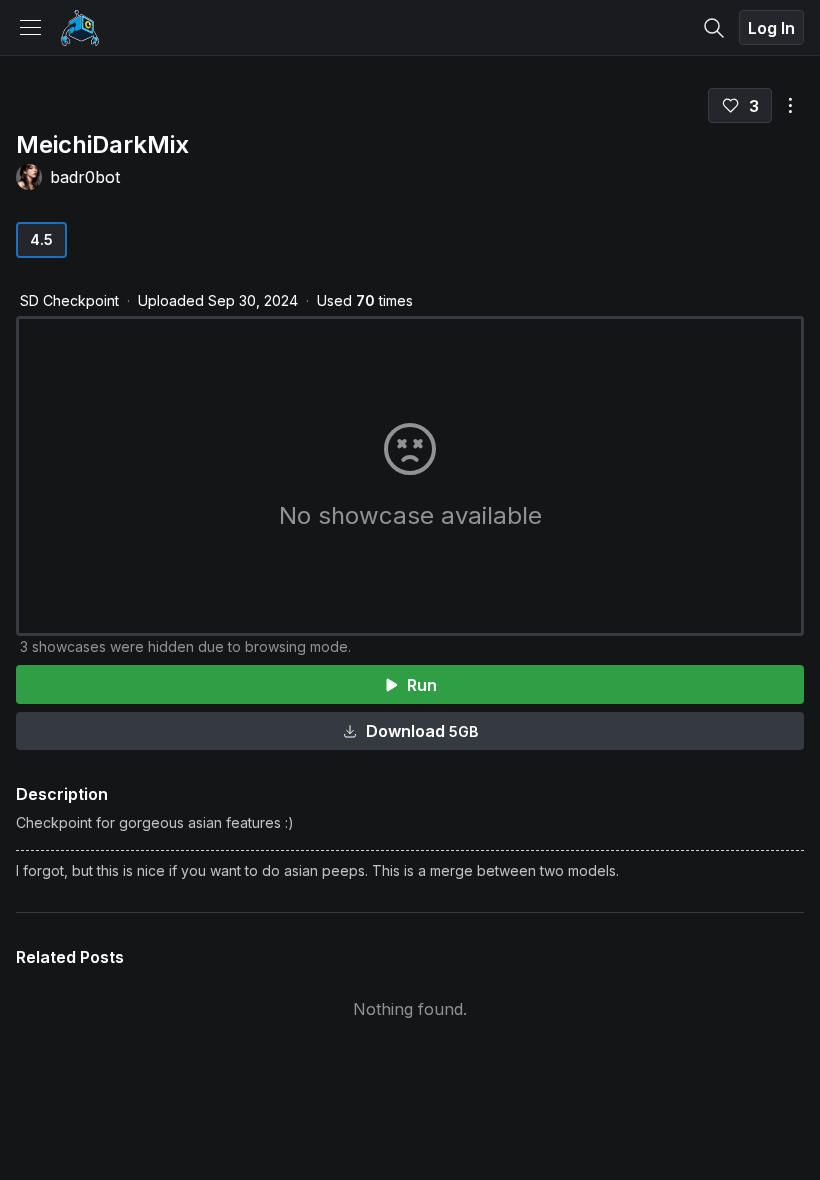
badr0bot (85, 177)
